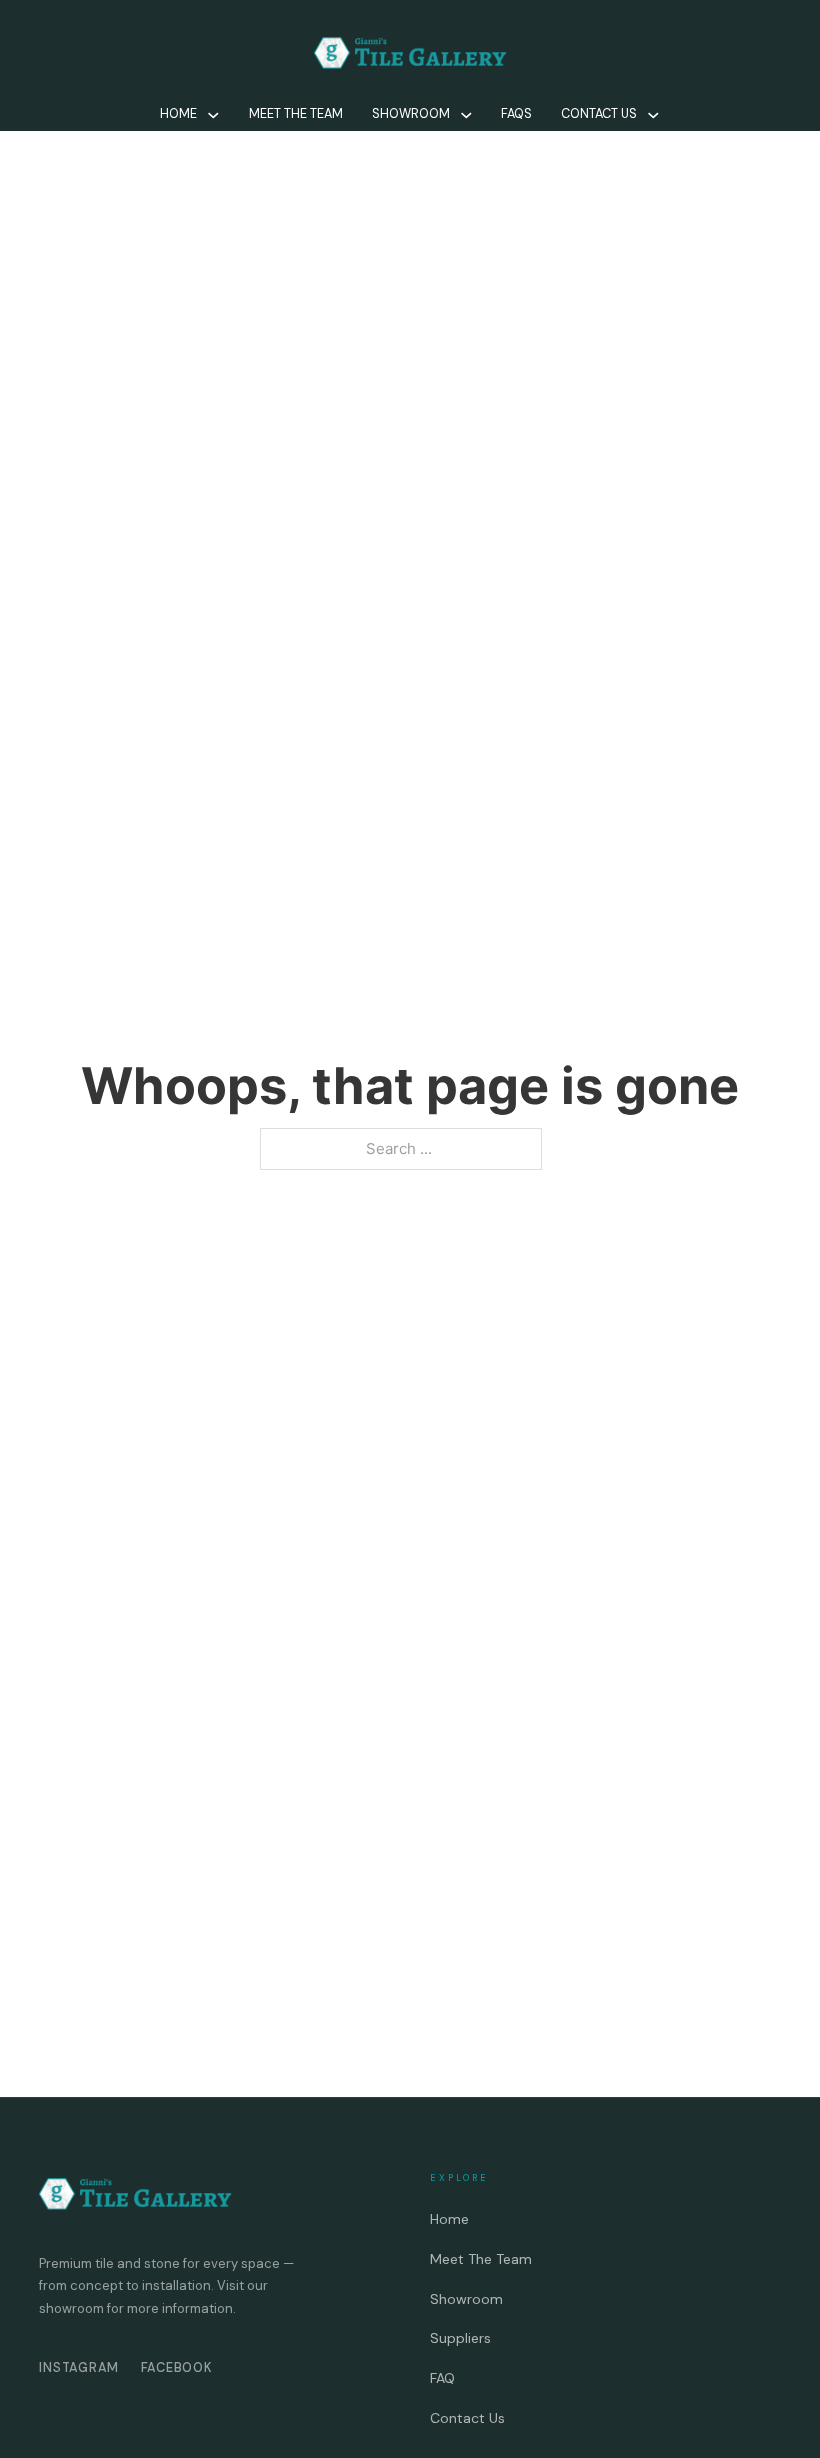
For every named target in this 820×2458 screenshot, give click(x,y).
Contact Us (599, 114)
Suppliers (460, 2338)
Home (178, 114)
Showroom (411, 114)
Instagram (79, 2368)
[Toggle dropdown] (213, 115)
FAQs (516, 114)
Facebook (177, 2368)
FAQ (442, 2378)
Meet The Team (296, 114)
